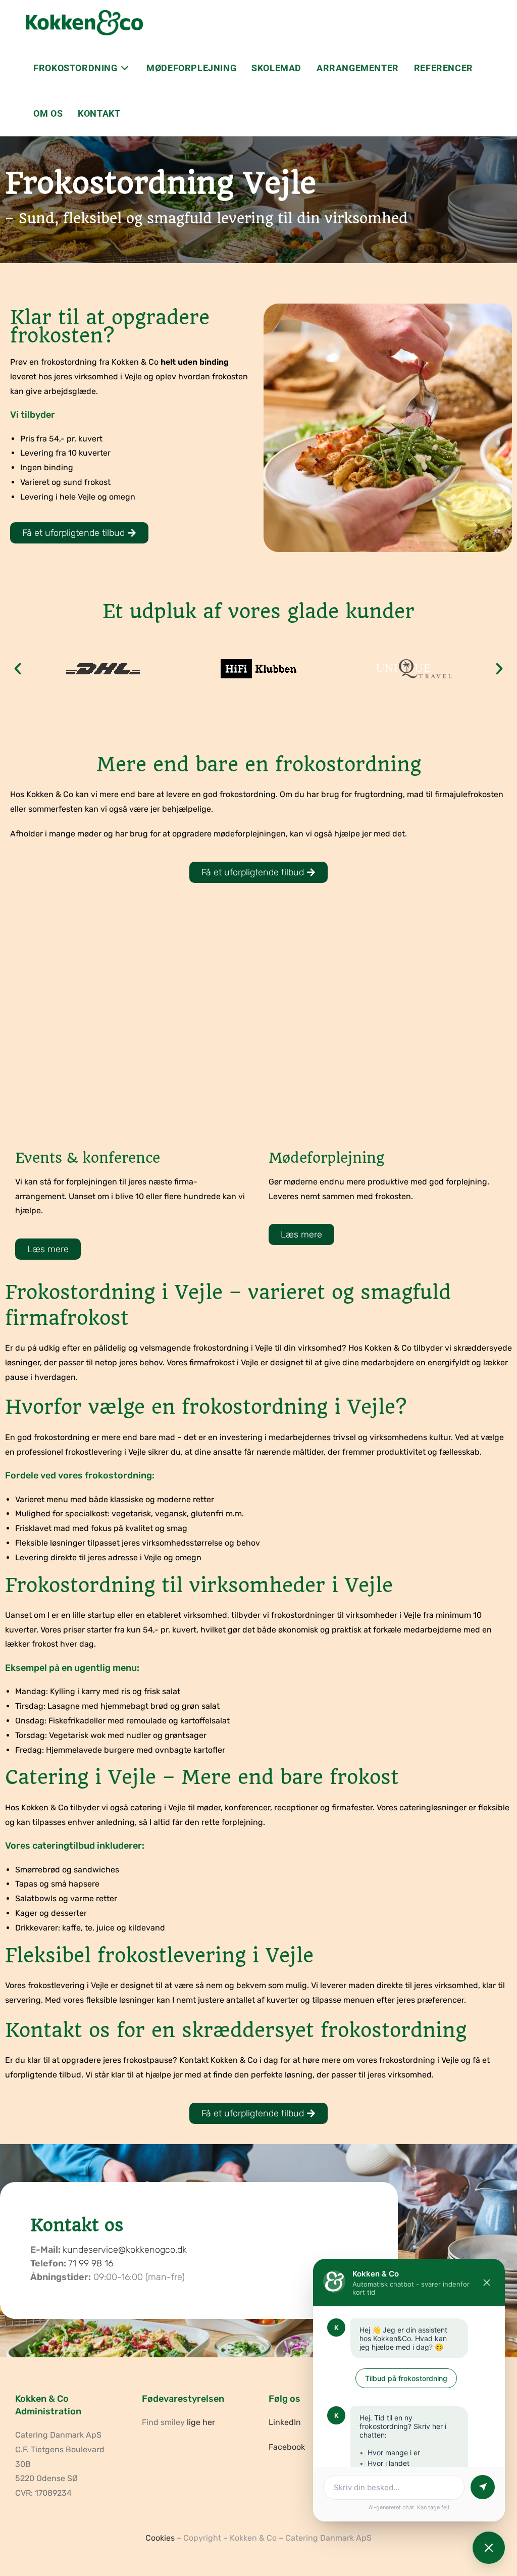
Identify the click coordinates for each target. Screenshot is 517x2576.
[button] (18, 669)
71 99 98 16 (91, 2263)
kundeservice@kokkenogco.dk (125, 2250)
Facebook (287, 2447)
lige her (201, 2422)
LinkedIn (285, 2422)
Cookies (160, 2538)
